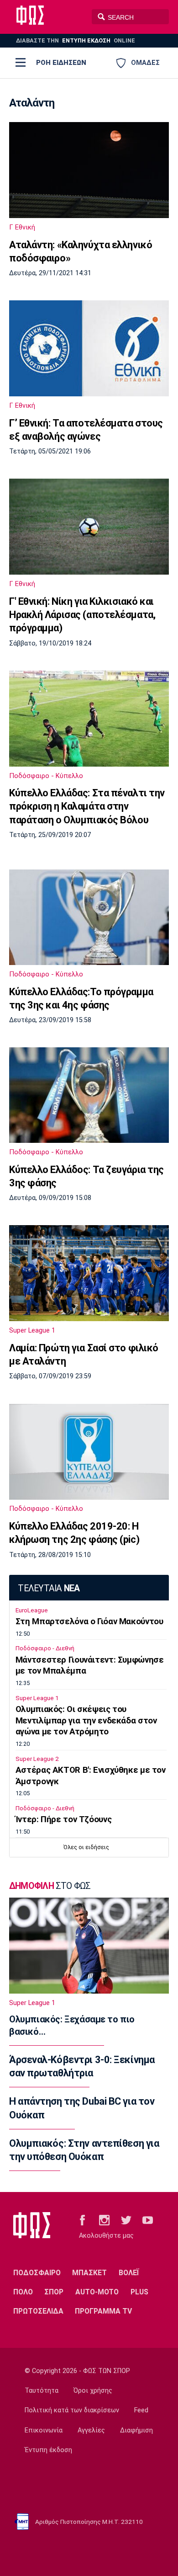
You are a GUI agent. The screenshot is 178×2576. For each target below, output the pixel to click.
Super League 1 (32, 1330)
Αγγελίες (91, 2430)
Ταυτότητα (42, 2391)
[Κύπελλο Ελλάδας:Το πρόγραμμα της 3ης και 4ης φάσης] (89, 917)
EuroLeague (32, 1610)
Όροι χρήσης (93, 2391)
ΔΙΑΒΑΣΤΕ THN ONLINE (76, 40)
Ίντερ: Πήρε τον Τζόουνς (63, 1819)
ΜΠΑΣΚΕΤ (89, 2273)
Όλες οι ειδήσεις (86, 1847)
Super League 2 (37, 1759)
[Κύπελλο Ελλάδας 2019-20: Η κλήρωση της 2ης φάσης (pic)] (89, 1452)
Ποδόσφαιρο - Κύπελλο (46, 776)
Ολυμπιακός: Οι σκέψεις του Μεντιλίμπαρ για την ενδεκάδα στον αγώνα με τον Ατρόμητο (86, 1721)
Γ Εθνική (22, 227)
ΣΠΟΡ (54, 2292)
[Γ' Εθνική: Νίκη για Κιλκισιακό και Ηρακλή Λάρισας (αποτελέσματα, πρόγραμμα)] (89, 527)
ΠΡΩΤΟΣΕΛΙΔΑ (38, 2311)
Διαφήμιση (136, 2430)
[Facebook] (82, 2219)
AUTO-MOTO (97, 2292)
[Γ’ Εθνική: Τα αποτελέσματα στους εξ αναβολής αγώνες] (89, 348)
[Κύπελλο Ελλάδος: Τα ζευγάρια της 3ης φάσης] (89, 1095)
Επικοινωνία (44, 2430)
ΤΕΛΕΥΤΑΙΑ (49, 1588)
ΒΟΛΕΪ (129, 2273)
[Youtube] (148, 2219)
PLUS (139, 2292)
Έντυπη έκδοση (48, 2450)
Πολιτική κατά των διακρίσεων (72, 2410)
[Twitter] (126, 2219)
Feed (141, 2410)
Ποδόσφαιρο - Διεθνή (45, 1648)
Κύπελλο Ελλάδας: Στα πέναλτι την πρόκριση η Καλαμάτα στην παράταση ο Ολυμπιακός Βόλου (87, 806)
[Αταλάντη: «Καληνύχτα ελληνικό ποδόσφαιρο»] (89, 170)
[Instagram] (104, 2219)
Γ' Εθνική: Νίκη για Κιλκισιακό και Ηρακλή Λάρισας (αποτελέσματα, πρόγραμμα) (82, 615)
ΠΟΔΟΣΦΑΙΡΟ (37, 2273)
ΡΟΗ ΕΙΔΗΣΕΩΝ (61, 63)
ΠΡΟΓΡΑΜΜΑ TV (103, 2311)
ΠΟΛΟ (23, 2292)
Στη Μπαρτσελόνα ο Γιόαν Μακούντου (89, 1621)
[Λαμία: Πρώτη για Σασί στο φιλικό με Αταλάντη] (89, 1273)
